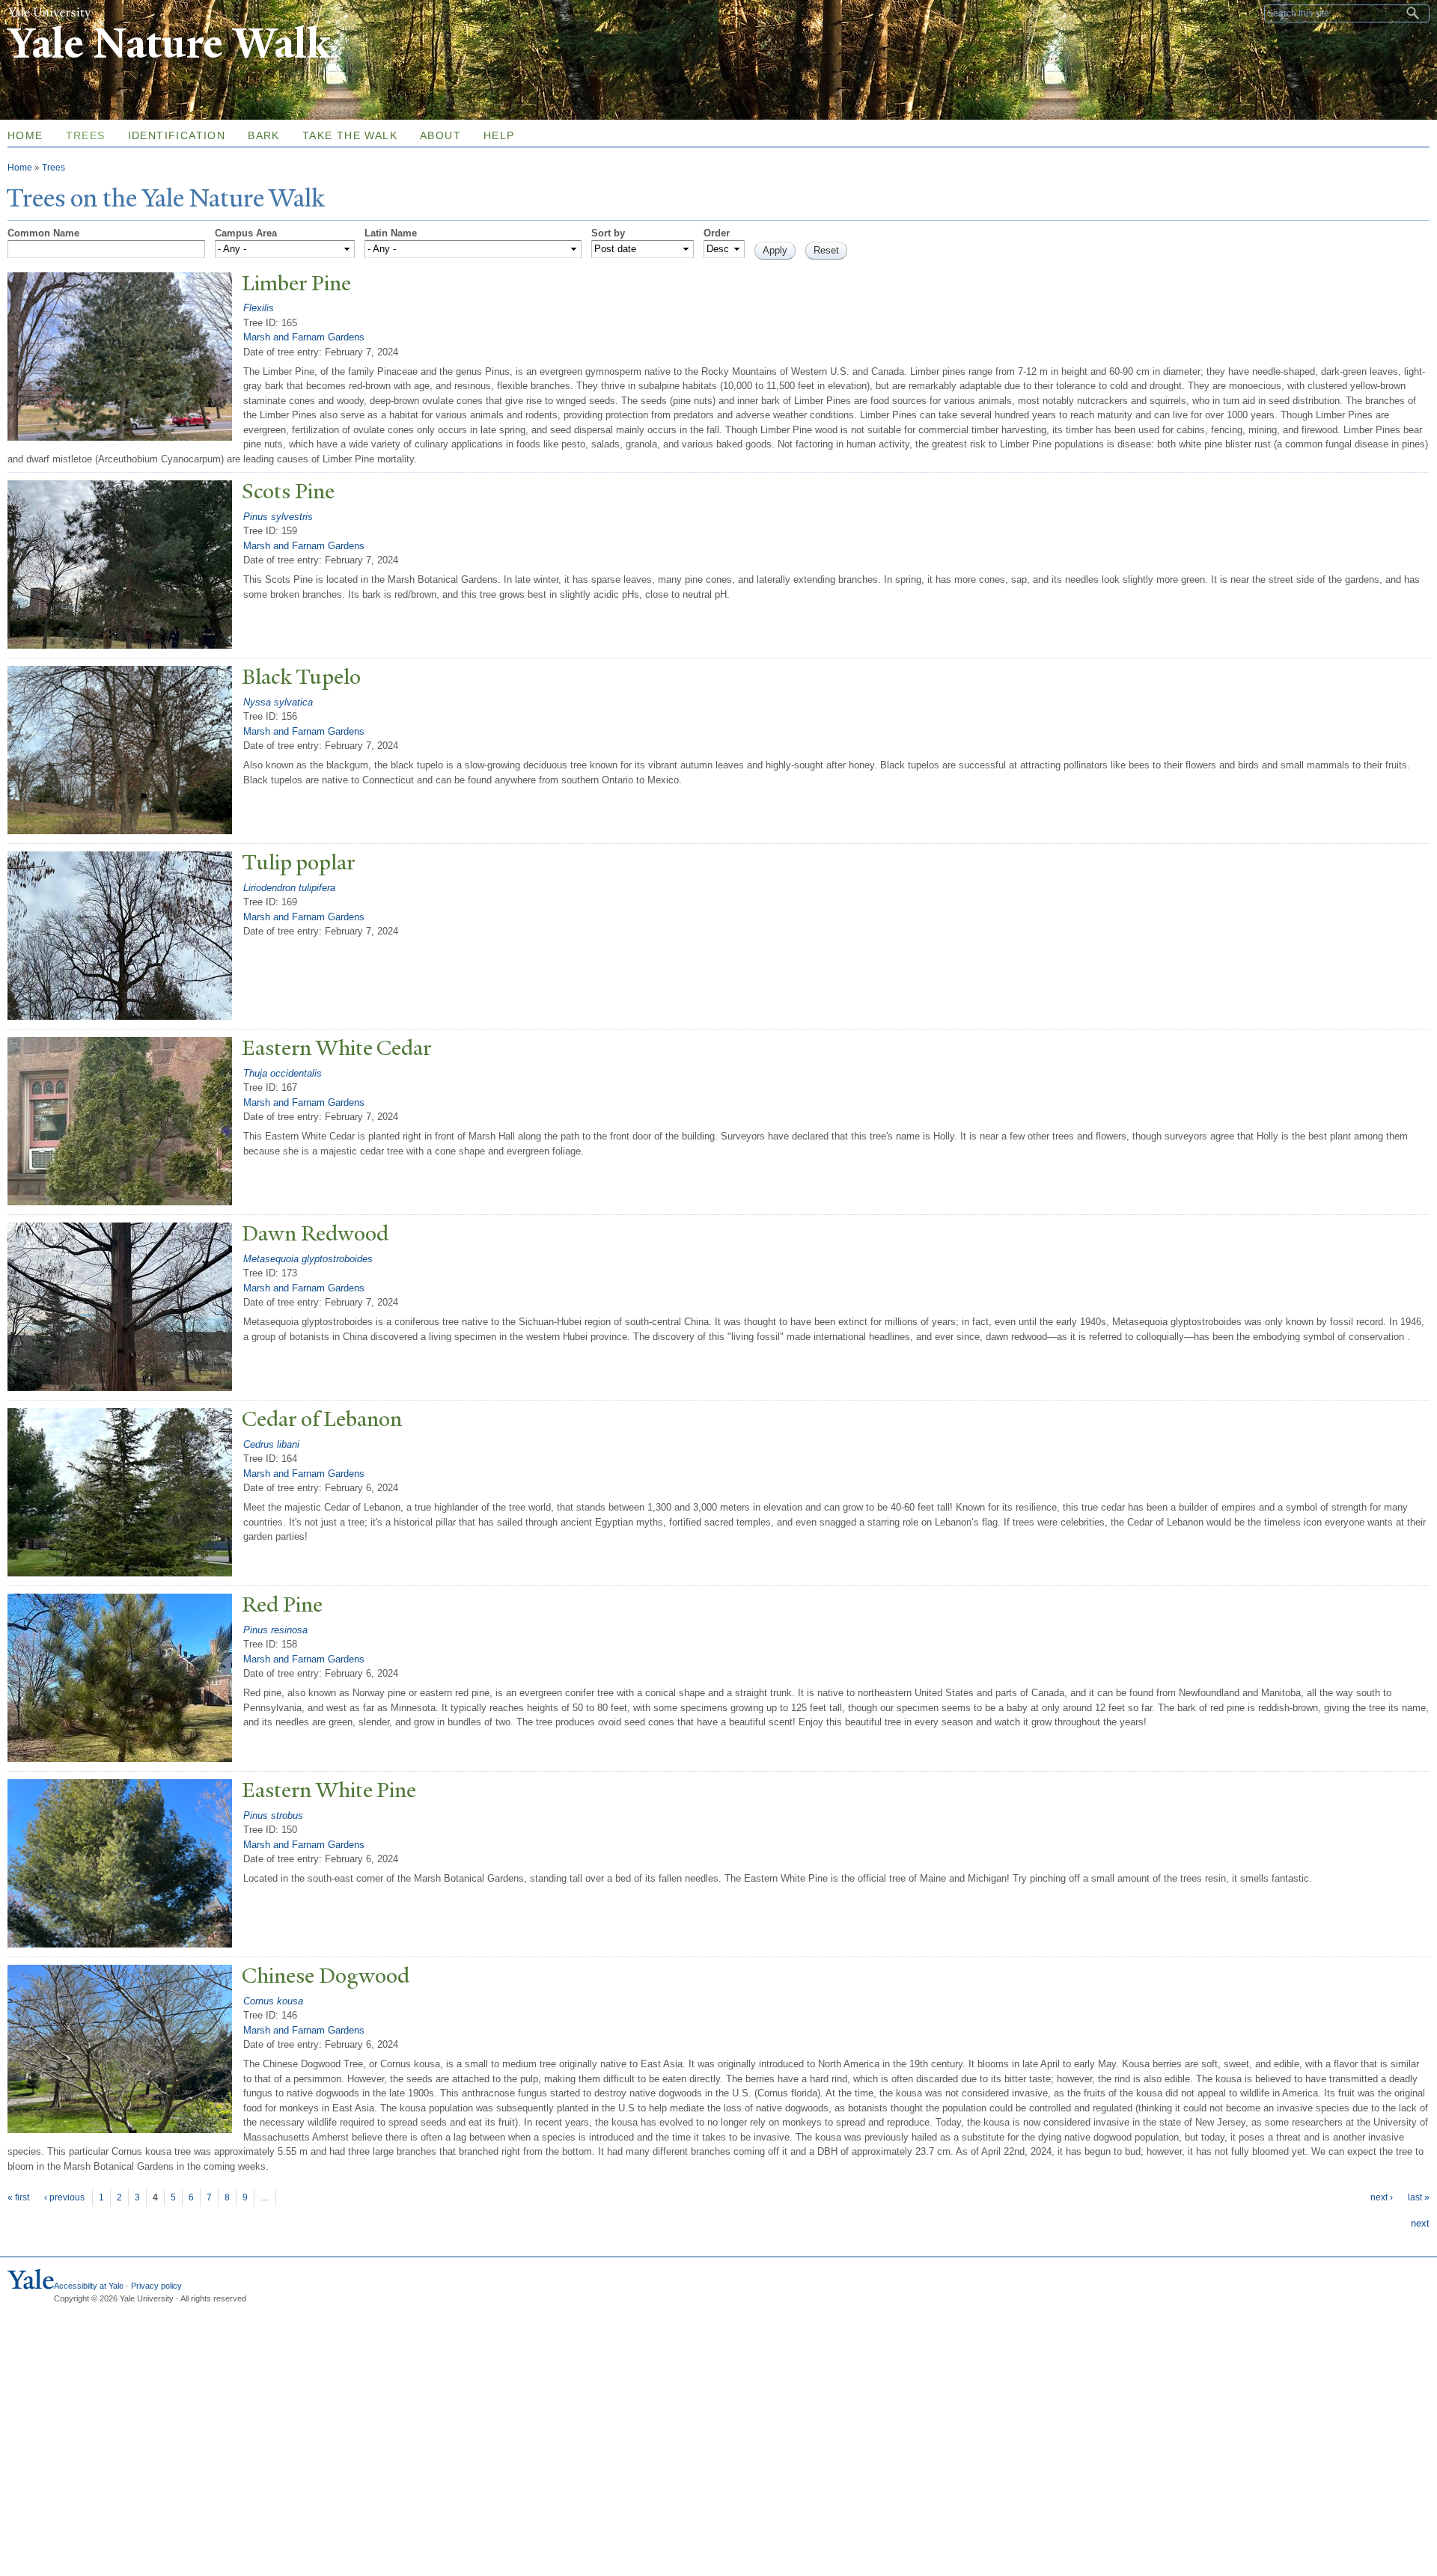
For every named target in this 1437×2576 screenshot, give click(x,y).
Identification (177, 135)
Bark (264, 135)
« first (18, 2197)
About (440, 135)
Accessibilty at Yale (89, 2286)
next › (1382, 2197)
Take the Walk (350, 135)
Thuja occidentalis (283, 1073)
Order (717, 233)
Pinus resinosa (275, 1630)
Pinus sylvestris (278, 517)
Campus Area (246, 233)
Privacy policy (156, 2286)
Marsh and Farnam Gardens (304, 337)
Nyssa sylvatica (278, 702)
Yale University (49, 13)
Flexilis (259, 308)
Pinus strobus (273, 1815)
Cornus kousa (273, 2001)
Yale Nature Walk (169, 44)
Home (20, 168)
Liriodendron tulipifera (289, 888)
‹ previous (64, 2197)
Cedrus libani (271, 1444)
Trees (86, 135)
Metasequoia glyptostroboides (308, 1259)
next (1420, 2223)
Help (499, 135)
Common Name (43, 233)
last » (1419, 2197)
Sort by (608, 233)
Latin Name (391, 233)
